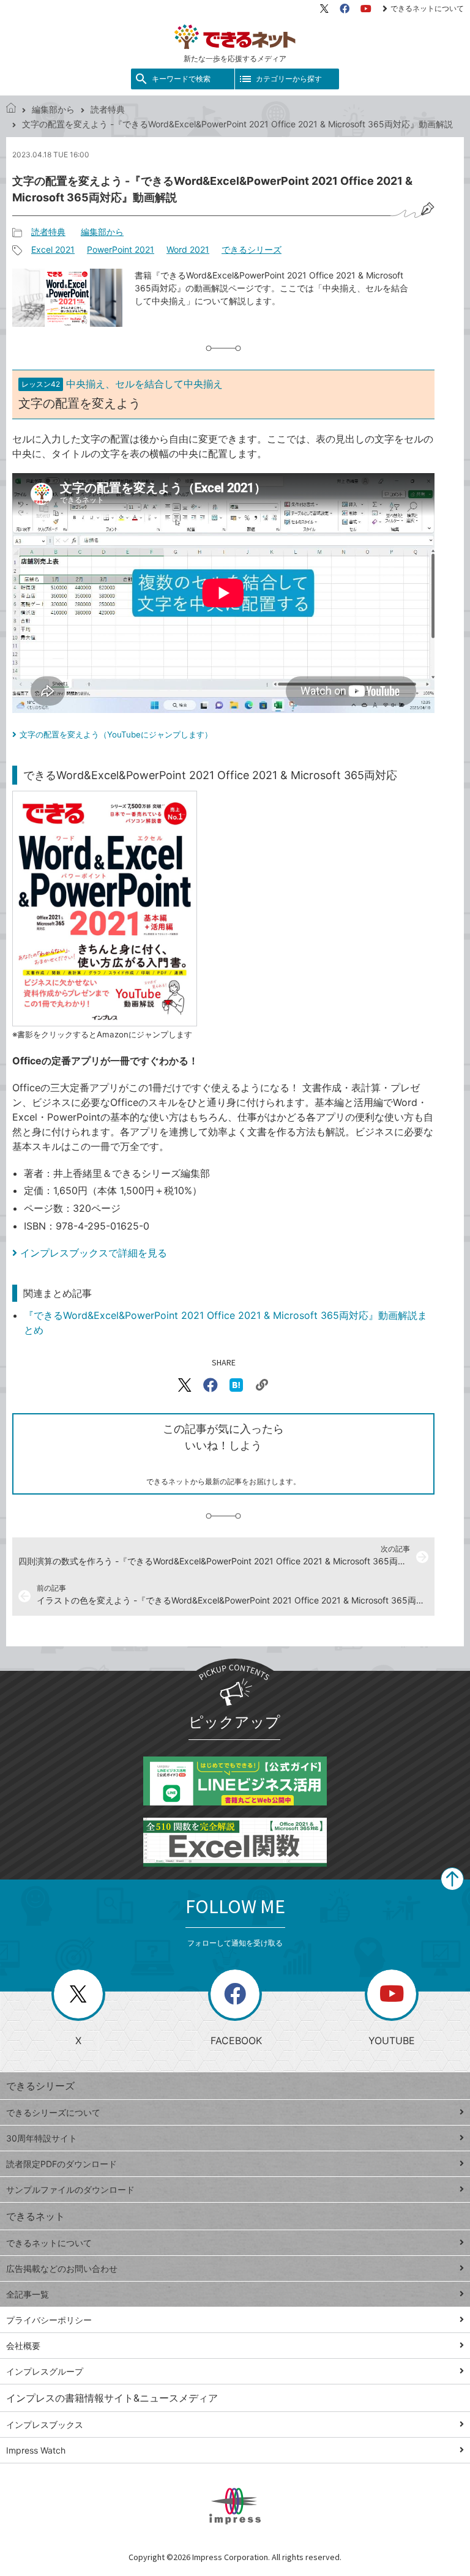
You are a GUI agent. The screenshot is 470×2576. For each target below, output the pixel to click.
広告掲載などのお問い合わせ (62, 2268)
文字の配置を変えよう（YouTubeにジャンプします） (116, 734)
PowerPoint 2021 (121, 249)
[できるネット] (11, 109)
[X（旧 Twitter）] (324, 9)
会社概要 (23, 2346)
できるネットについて (427, 8)
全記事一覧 (28, 2294)
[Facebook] (345, 9)
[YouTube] (366, 9)
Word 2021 (188, 249)
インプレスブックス (45, 2425)
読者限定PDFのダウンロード (62, 2164)
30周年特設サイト (42, 2138)
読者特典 (108, 109)
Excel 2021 (53, 249)
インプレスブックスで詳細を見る (94, 1253)
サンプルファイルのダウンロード (70, 2190)
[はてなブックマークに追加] (236, 1385)
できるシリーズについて (53, 2112)
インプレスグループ (45, 2371)
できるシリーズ (252, 249)
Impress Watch (36, 2450)
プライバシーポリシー (49, 2320)
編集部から (53, 109)
